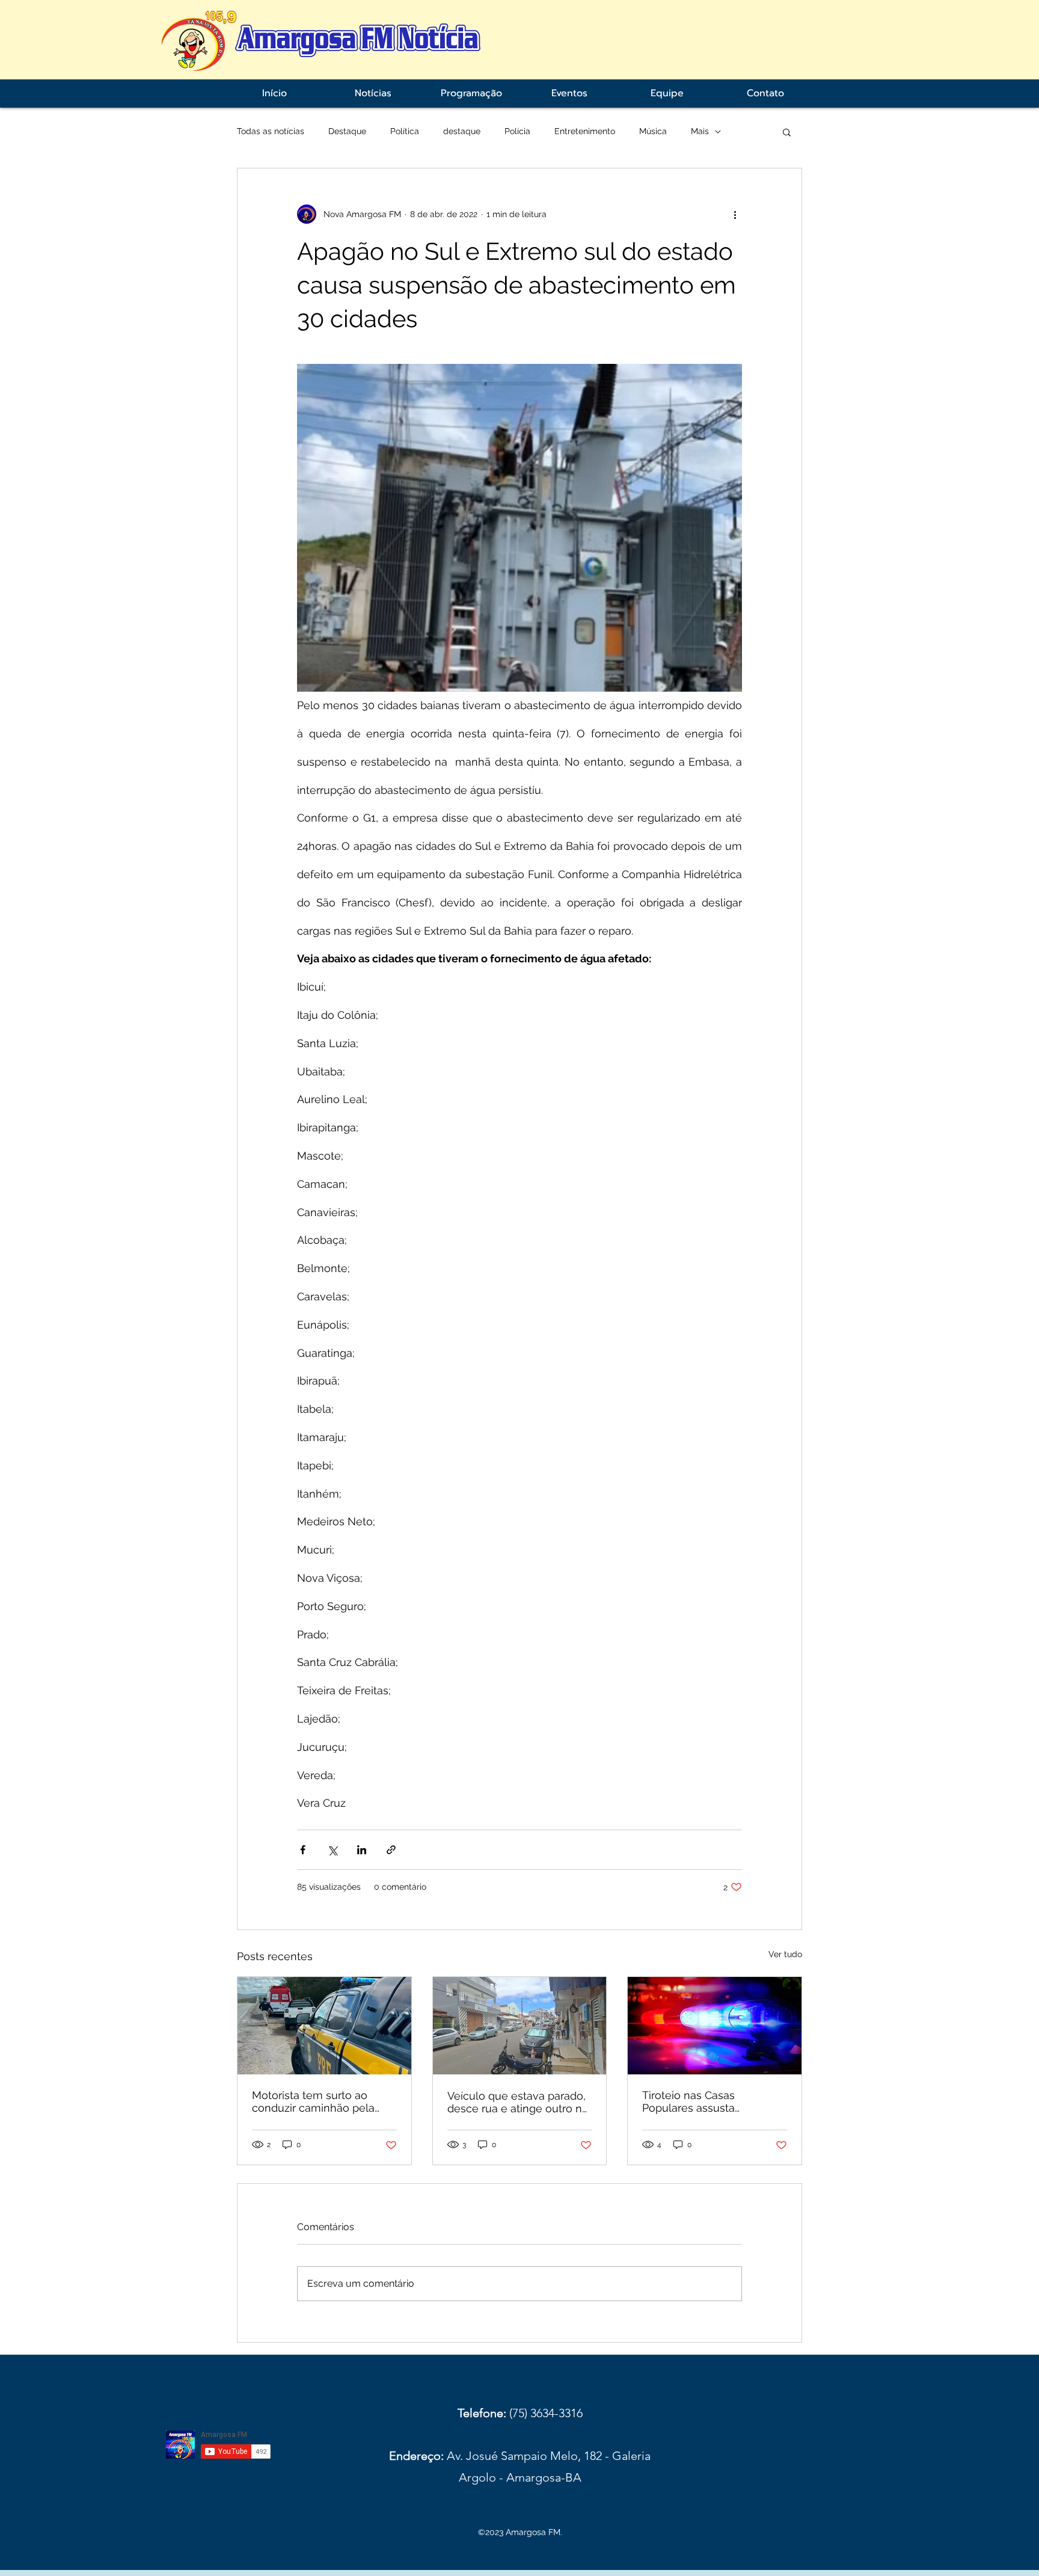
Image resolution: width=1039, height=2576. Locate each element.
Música (653, 131)
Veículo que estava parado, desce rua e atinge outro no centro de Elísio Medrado (518, 2102)
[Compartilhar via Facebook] (303, 1850)
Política (405, 131)
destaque (462, 131)
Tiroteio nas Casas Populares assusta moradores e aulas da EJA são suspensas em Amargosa (708, 2101)
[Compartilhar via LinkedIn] (362, 1850)
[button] (787, 132)
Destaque (347, 131)
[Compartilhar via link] (391, 1850)
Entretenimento (585, 131)
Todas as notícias (271, 131)
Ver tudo (785, 1954)
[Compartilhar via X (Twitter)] (332, 1850)
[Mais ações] (735, 214)
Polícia (517, 131)
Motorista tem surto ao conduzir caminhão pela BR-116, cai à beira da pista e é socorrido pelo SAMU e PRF (320, 2101)
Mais (700, 131)
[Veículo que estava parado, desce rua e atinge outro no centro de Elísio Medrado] (520, 2026)
